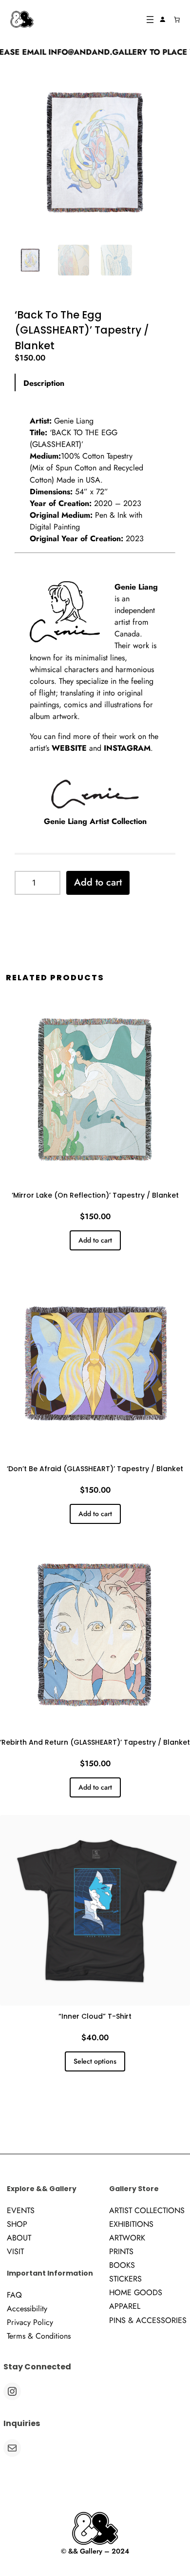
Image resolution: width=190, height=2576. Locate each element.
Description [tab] (44, 383)
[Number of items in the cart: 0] (177, 20)
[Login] (163, 20)
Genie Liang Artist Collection (95, 821)
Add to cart (98, 882)
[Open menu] (150, 20)
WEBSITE (69, 748)
